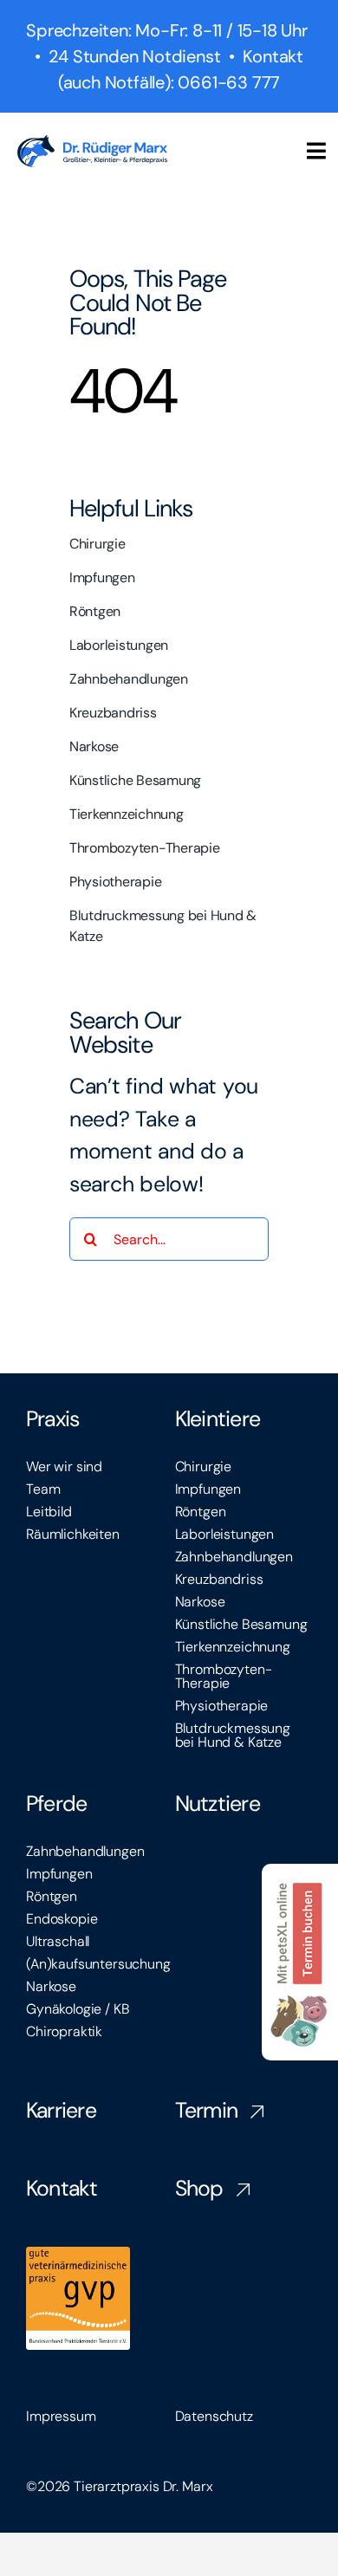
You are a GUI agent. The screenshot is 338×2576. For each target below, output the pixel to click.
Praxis (53, 1419)
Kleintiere (218, 1419)
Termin (207, 2110)
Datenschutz (214, 2416)
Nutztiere (218, 1804)
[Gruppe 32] (92, 146)
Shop (199, 2188)
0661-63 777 (229, 82)
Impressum (61, 2416)
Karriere (61, 2110)
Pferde (57, 1804)
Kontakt (62, 2188)
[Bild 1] (300, 1875)
